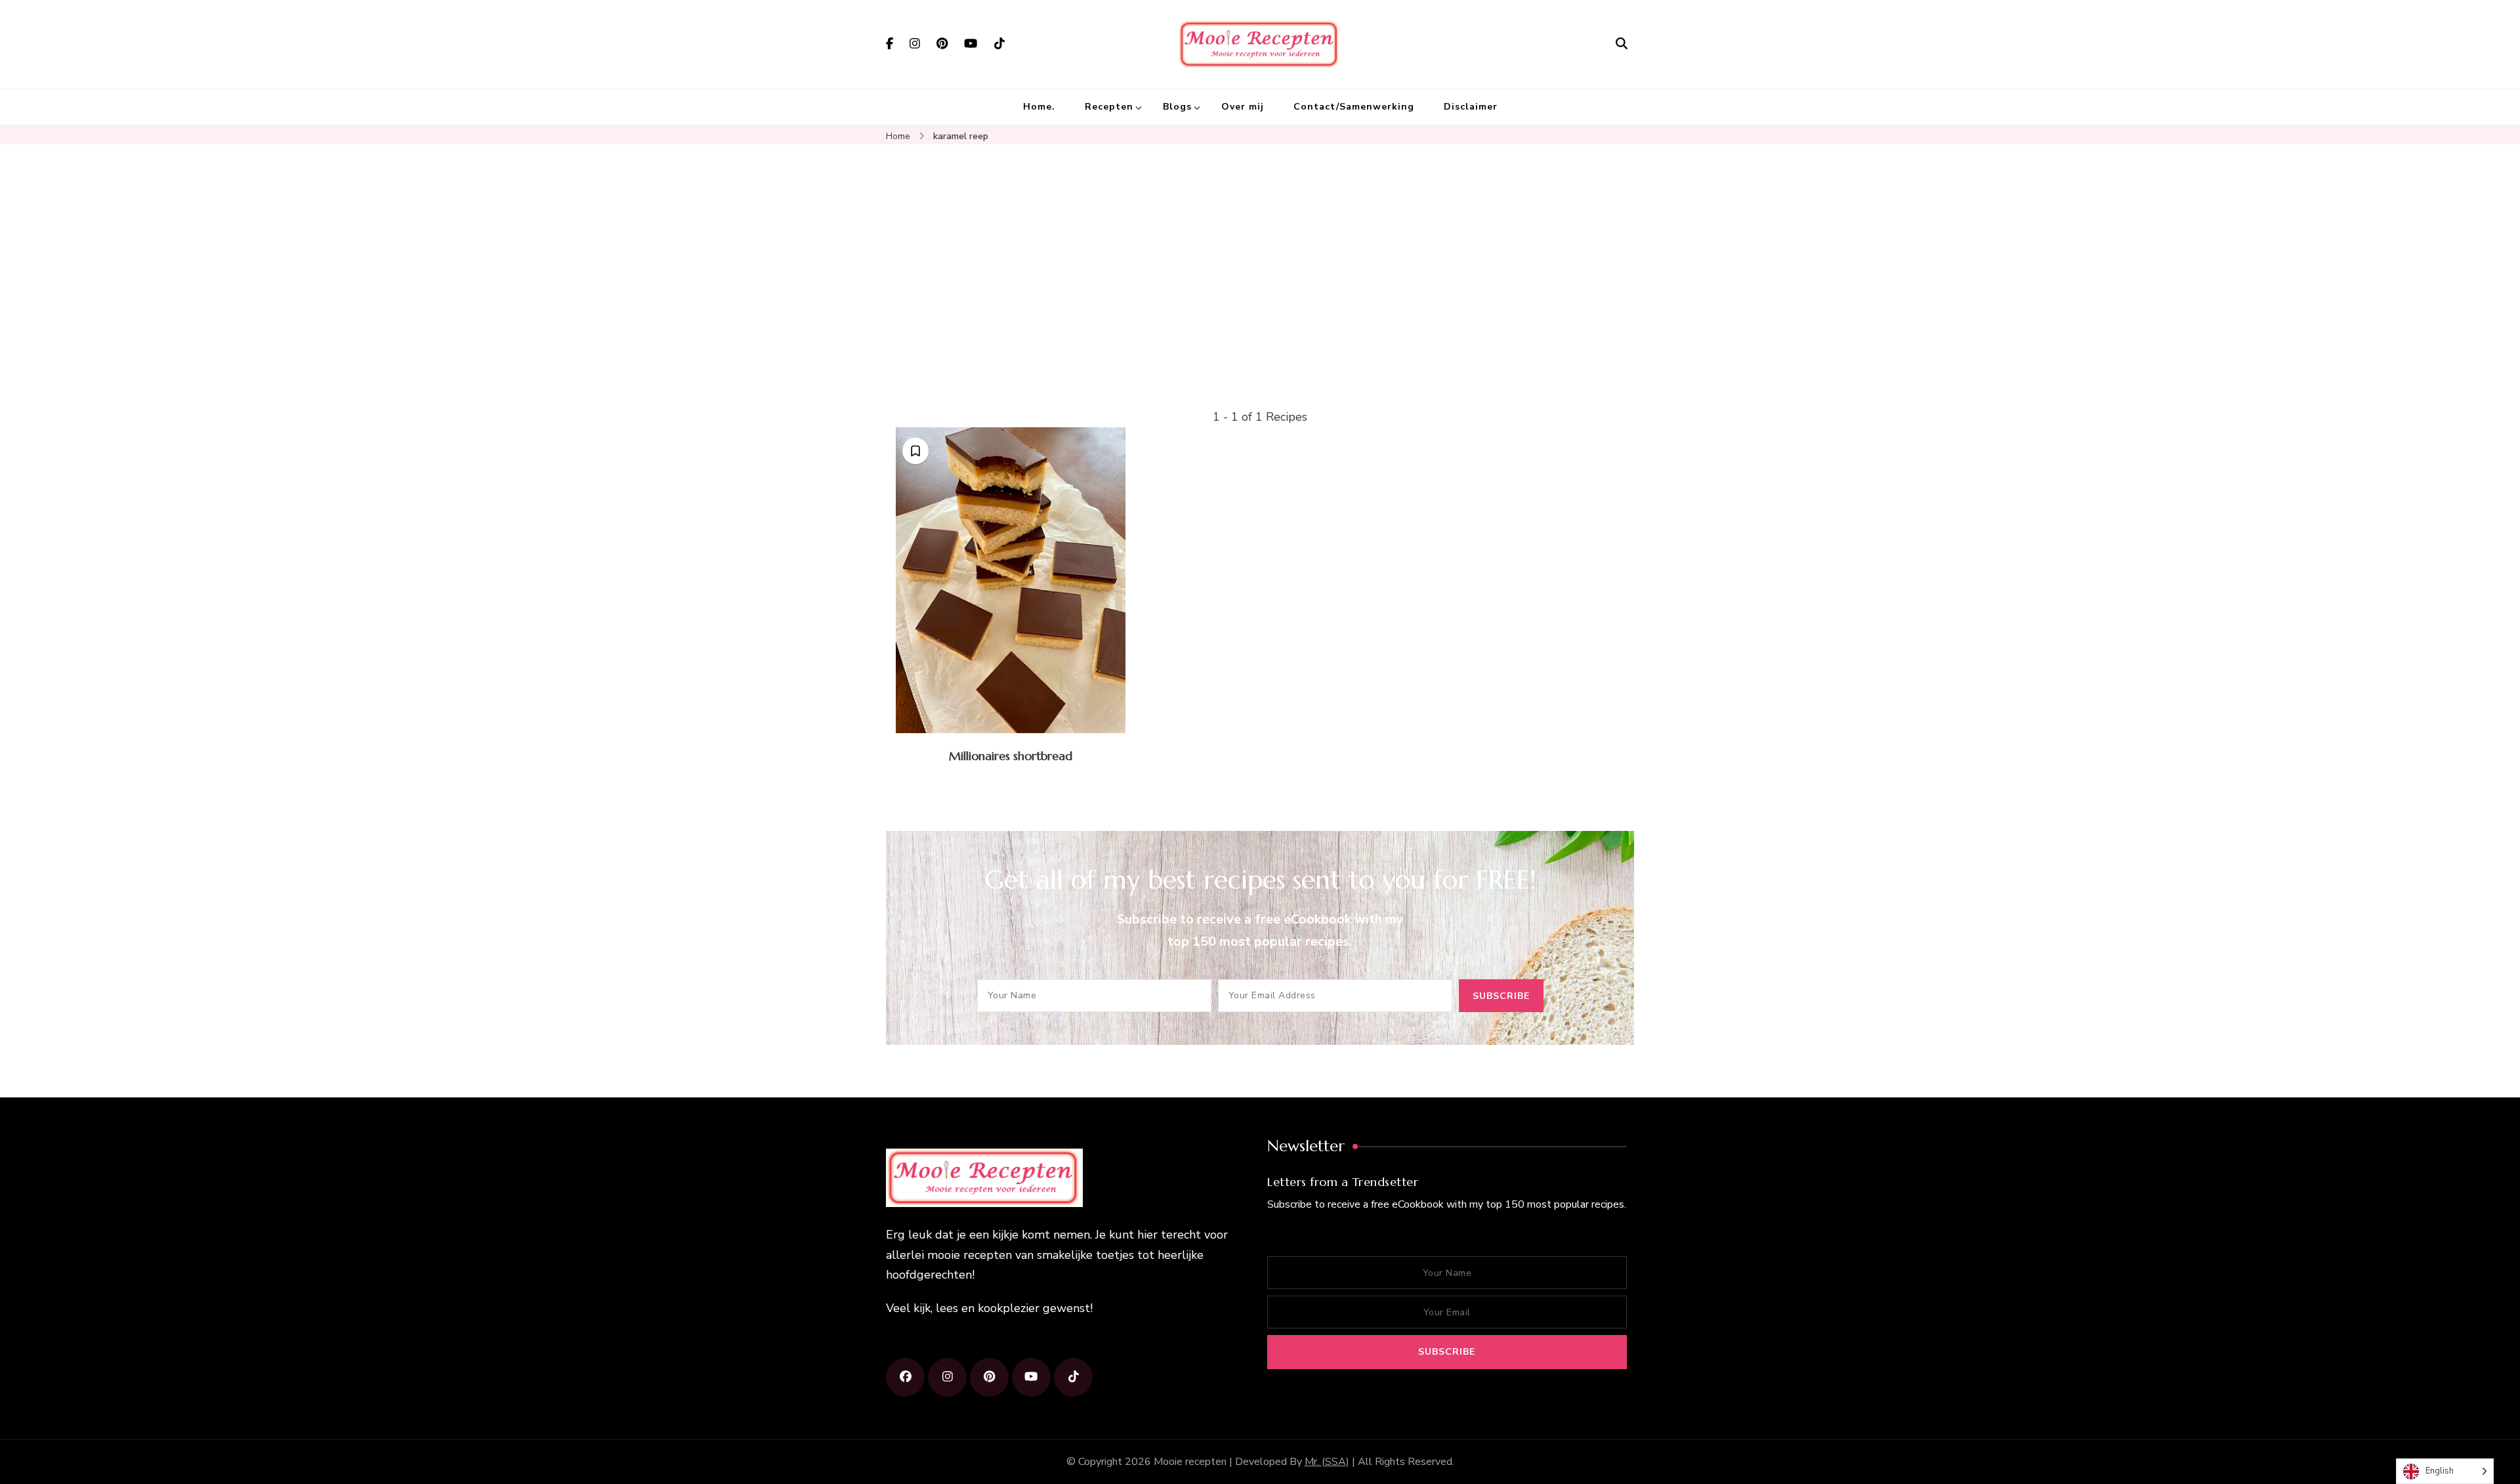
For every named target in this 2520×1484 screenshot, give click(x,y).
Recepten (1109, 107)
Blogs (1177, 107)
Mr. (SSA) (1327, 1462)
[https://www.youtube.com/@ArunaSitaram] (1031, 1377)
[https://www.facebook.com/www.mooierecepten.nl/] (905, 1377)
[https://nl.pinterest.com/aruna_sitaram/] (989, 1377)
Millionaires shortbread (1011, 756)
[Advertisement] (1260, 308)
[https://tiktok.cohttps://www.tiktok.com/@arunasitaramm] (1073, 1377)
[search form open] (1622, 44)
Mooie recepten (1190, 1462)
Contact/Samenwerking (1354, 107)
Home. (1039, 107)
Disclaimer (1471, 107)
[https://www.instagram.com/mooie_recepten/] (947, 1377)
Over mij (1243, 107)
